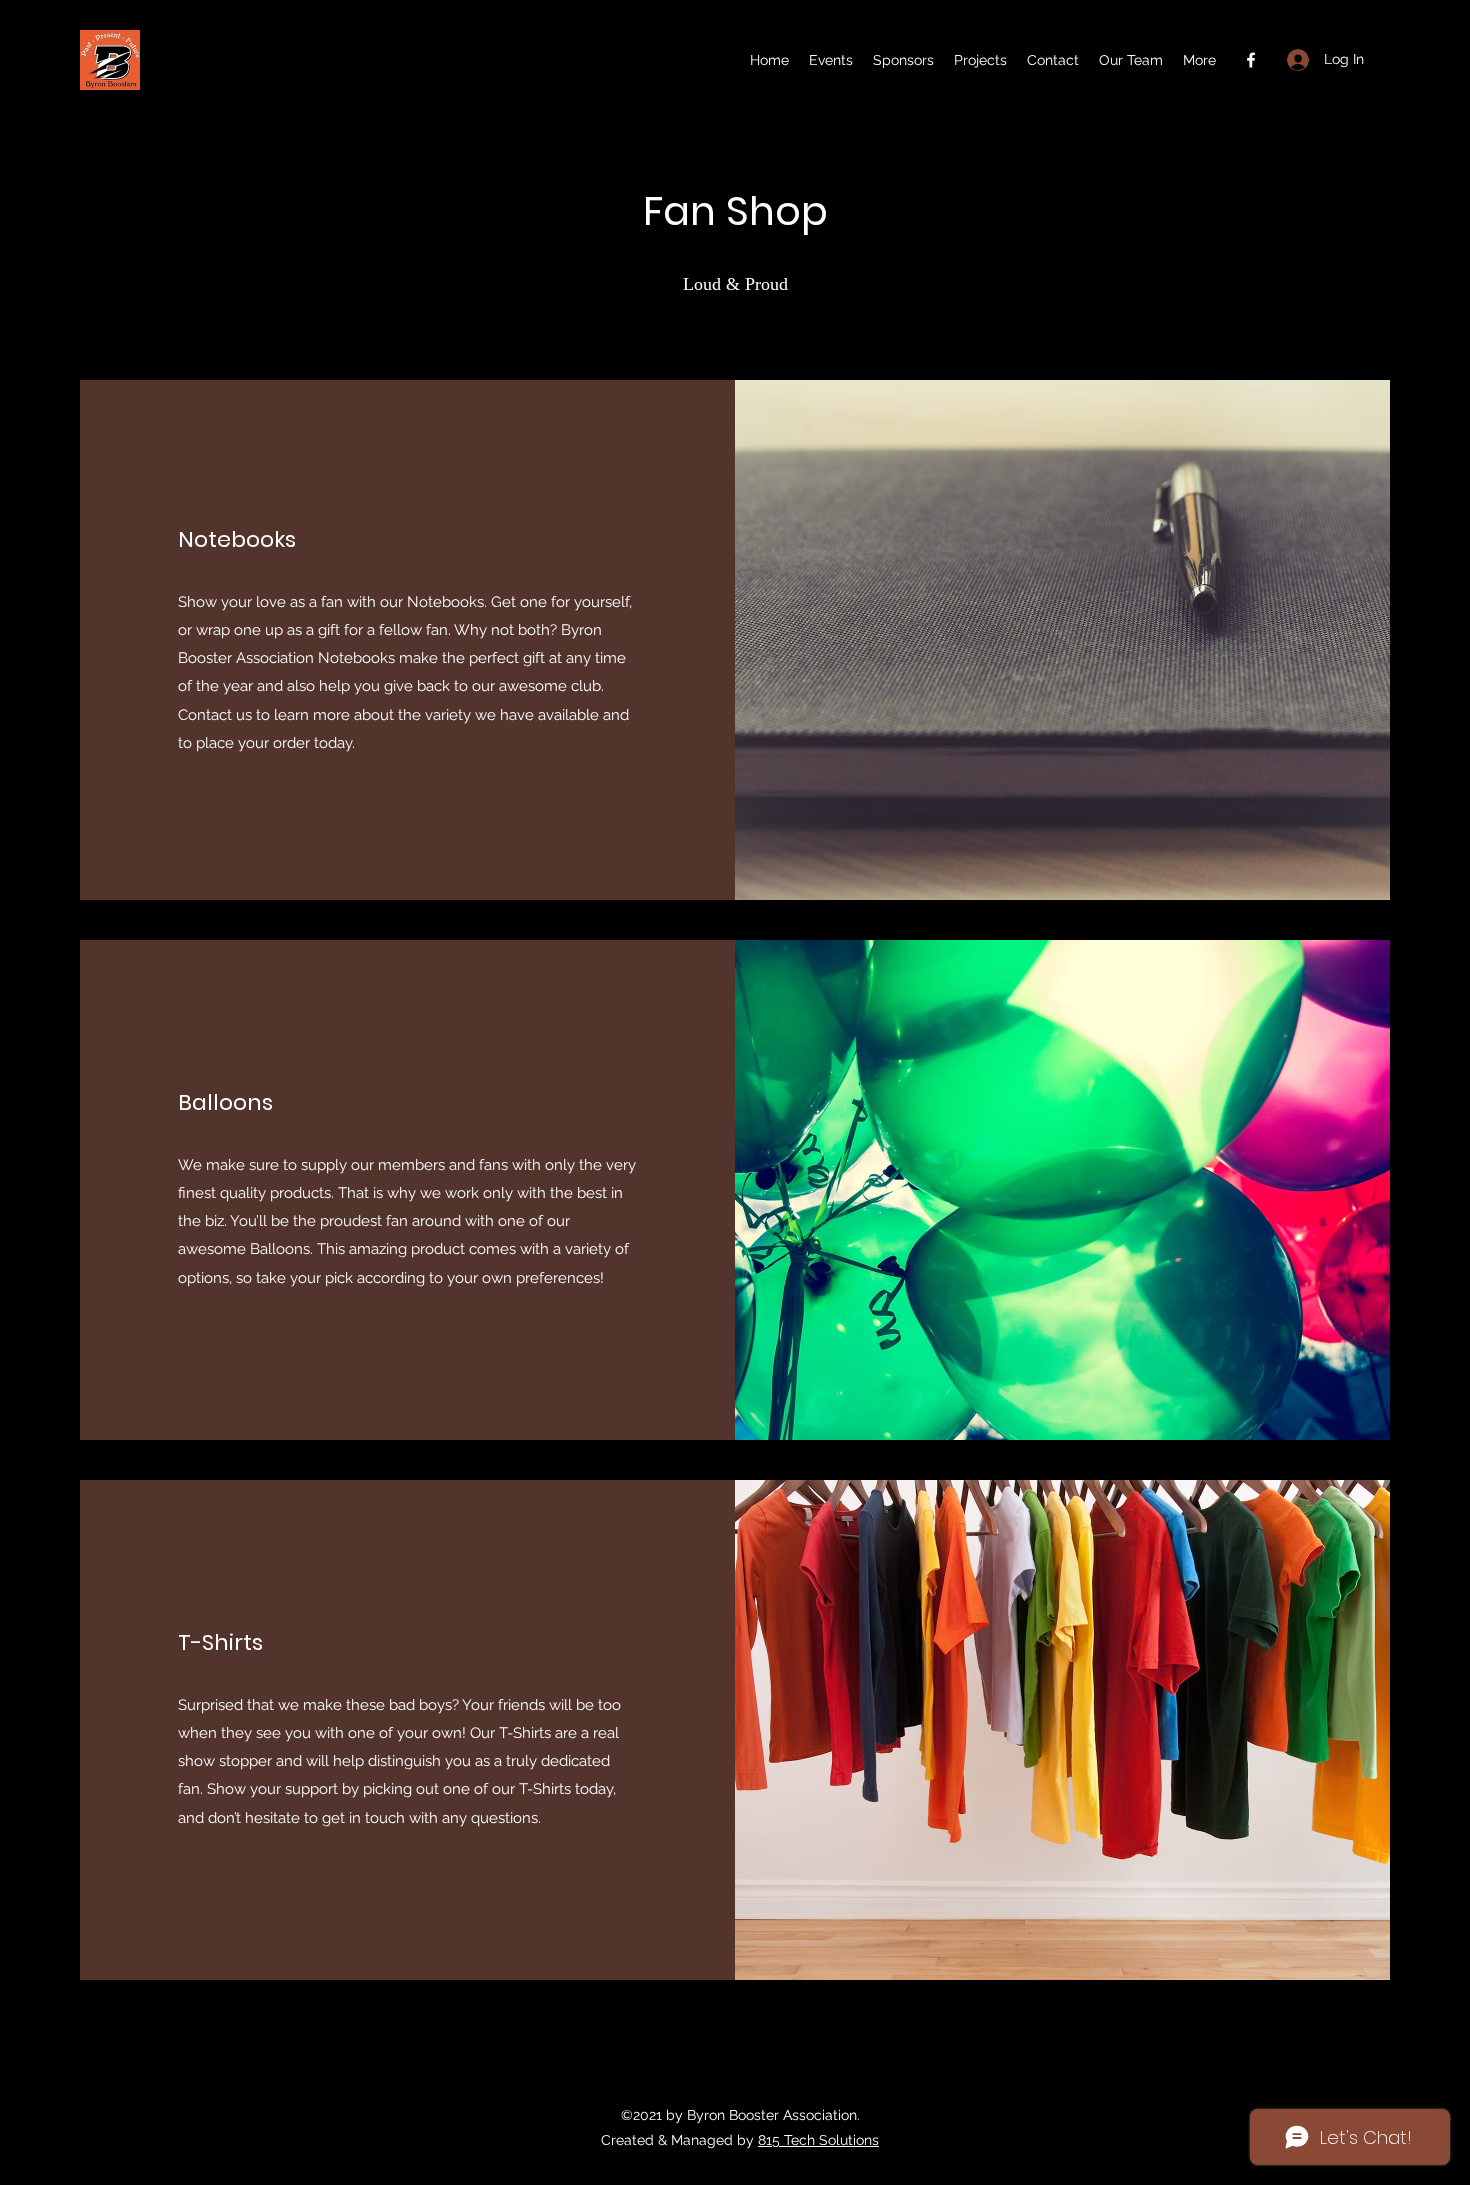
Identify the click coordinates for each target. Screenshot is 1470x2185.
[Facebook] (1251, 60)
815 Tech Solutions (818, 2140)
